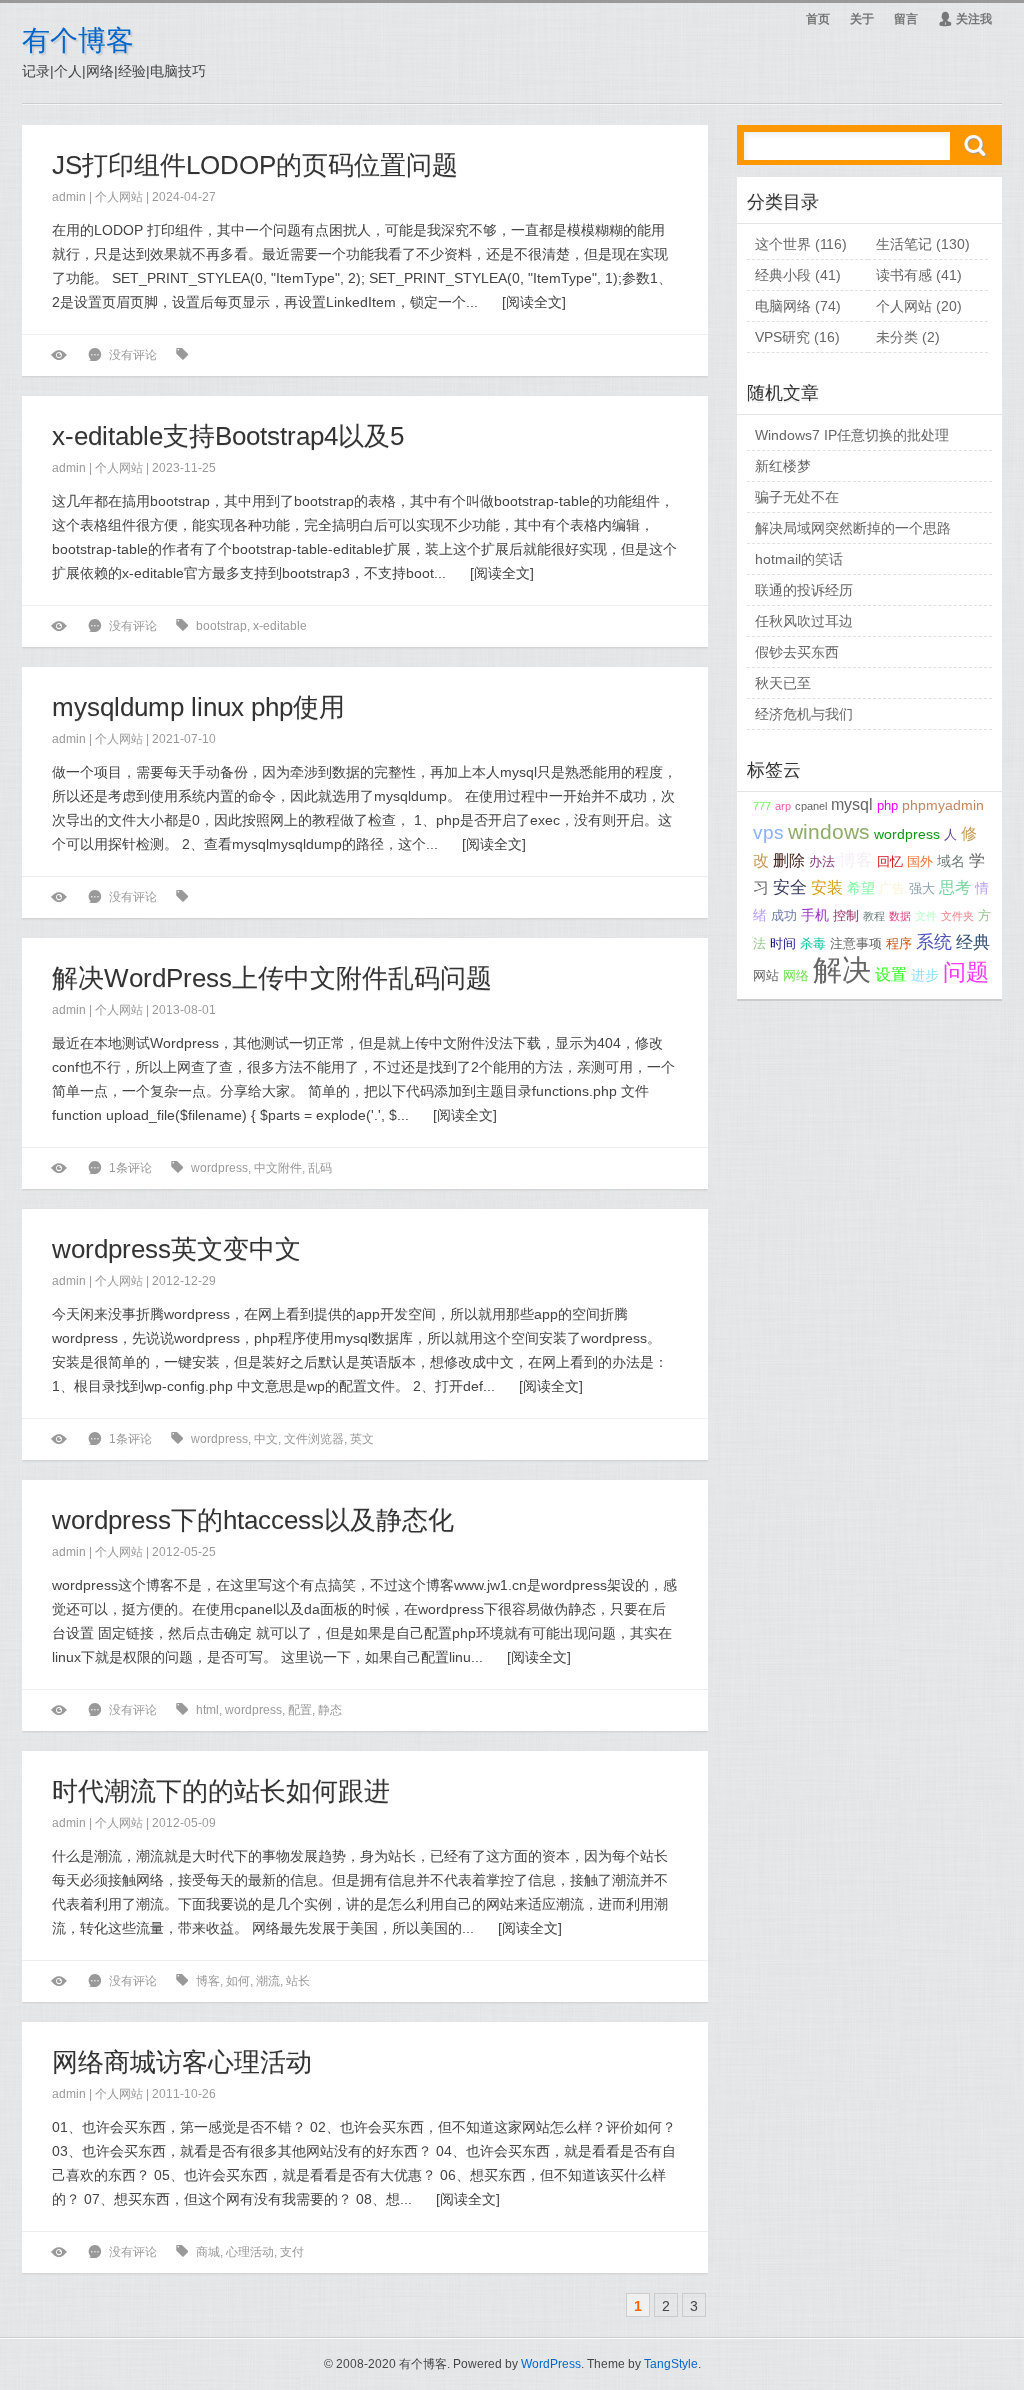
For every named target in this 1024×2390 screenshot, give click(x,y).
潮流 (268, 1981)
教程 (874, 916)
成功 (784, 916)
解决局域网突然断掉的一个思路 (853, 528)
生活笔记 (904, 244)
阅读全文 (534, 302)
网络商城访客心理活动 (182, 2062)
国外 (920, 862)
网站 (766, 976)
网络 (796, 976)
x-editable (280, 626)
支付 (292, 2252)
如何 (238, 1981)
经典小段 (783, 275)
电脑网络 (783, 306)
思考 (955, 887)
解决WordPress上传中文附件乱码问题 (272, 978)
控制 (846, 916)
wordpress (219, 1168)
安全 (790, 887)
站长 (298, 1981)
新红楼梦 (783, 466)
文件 (926, 916)
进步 (925, 975)
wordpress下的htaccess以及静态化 (253, 1520)
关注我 (965, 19)
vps (768, 832)
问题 (966, 972)
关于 (862, 19)
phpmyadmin (943, 805)
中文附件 (278, 1168)
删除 (789, 860)
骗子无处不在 (797, 497)
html (207, 1710)
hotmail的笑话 (799, 559)
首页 (818, 19)
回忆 (890, 862)
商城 (208, 2252)
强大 (922, 889)
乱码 (320, 1168)
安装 (827, 887)
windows (829, 831)
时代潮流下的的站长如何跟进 (221, 1791)
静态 (330, 1710)
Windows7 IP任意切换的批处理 (852, 435)
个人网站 (119, 197)
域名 (951, 861)
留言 (906, 19)
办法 (822, 862)
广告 (892, 889)
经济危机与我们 (804, 714)
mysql (852, 804)
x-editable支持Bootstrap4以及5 (228, 436)
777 (762, 806)
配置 (300, 1710)
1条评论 (130, 1168)
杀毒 (813, 944)
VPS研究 (782, 337)
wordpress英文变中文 (176, 1249)
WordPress (551, 2364)
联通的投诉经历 (804, 590)
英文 (362, 1439)
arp (783, 806)
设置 (891, 974)
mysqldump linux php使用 (198, 707)
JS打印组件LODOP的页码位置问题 (255, 165)
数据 (900, 916)
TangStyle (671, 2364)
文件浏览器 (314, 1439)
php (887, 806)
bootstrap (221, 626)
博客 (208, 1981)
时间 (783, 944)
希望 (861, 888)
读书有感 (904, 275)
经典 (973, 942)
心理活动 (250, 2252)
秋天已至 (783, 683)
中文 (266, 1439)
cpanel (811, 806)
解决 (842, 969)
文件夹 (957, 916)
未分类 (897, 337)
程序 (899, 944)
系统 (934, 942)
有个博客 (78, 40)
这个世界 (783, 244)
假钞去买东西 (797, 652)
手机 (815, 915)
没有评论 (133, 355)
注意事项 (856, 944)
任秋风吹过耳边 (804, 621)
